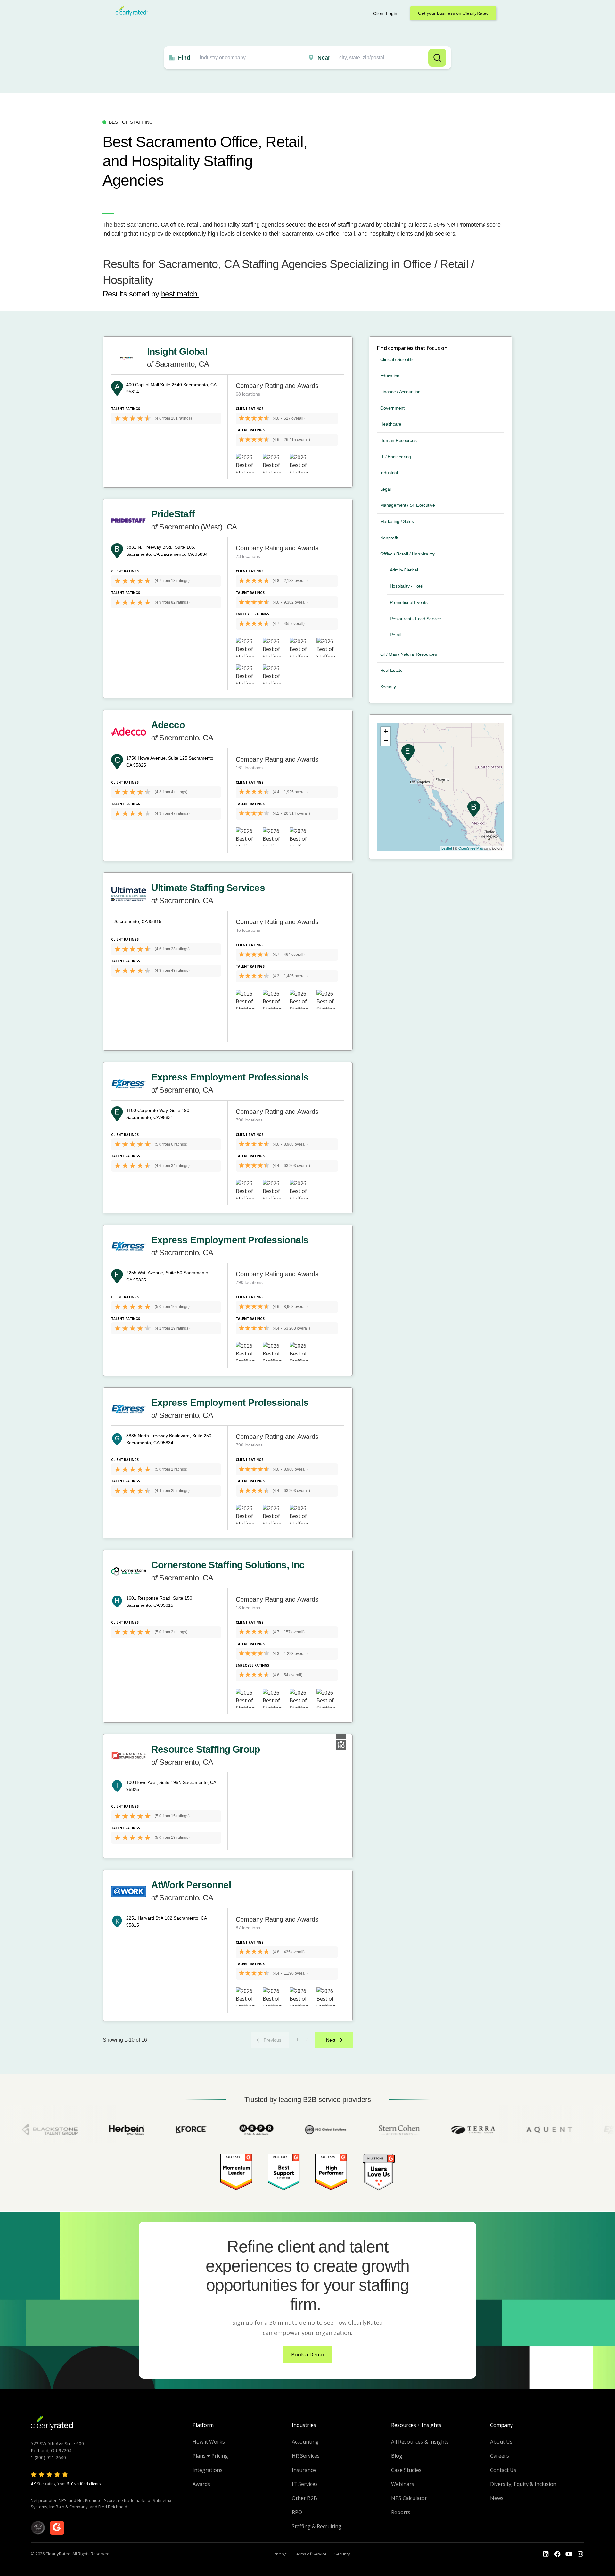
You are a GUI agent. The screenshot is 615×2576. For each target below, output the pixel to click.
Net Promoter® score (474, 225)
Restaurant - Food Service (415, 619)
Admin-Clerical (404, 570)
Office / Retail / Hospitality (407, 554)
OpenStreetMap (471, 848)
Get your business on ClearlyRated (453, 13)
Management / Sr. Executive (408, 505)
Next (331, 2040)
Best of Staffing (337, 225)
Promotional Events (409, 602)
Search (437, 58)
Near (324, 58)
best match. (180, 294)
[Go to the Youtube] (557, 2554)
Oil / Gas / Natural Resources (409, 654)
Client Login (385, 13)
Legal (386, 489)
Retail (395, 635)
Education (390, 376)
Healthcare (391, 424)
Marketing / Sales (397, 521)
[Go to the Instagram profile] (580, 2554)
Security (388, 687)
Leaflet (447, 848)
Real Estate (391, 670)
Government (392, 408)
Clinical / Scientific (397, 359)
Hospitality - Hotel (407, 586)
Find (184, 58)
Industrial (389, 473)
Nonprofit (389, 538)
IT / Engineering (396, 457)
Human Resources (398, 440)
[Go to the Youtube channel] (569, 2554)
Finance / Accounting (400, 392)
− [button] (386, 741)
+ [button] (386, 731)
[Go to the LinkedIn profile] (546, 2554)
